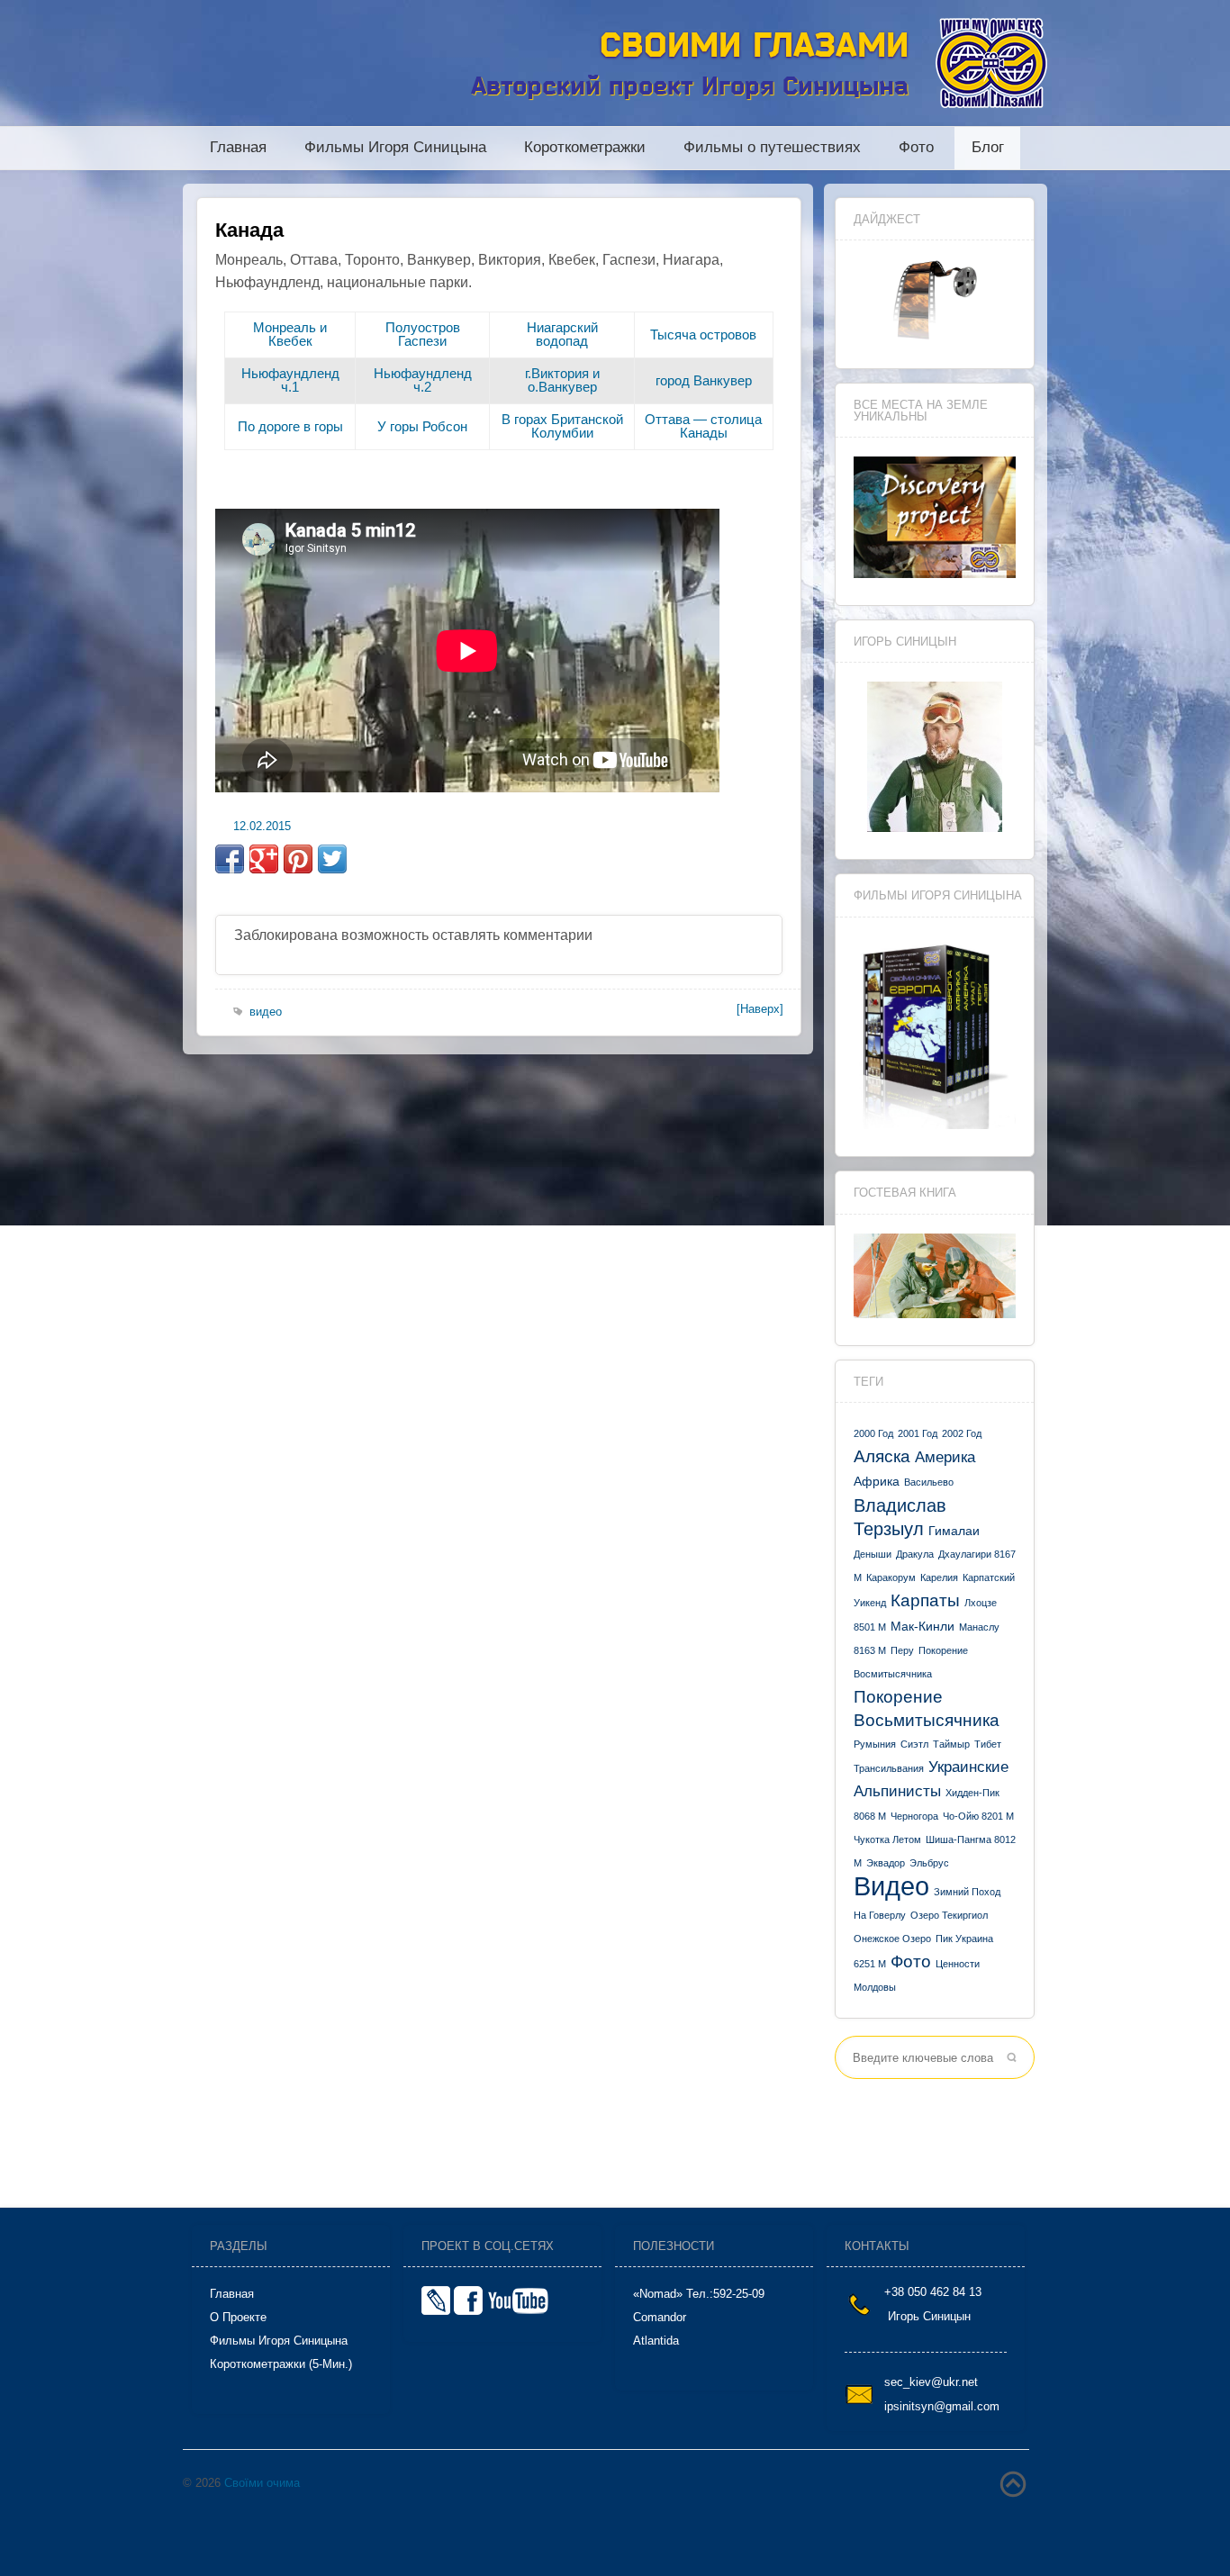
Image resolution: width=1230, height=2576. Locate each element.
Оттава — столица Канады (703, 426)
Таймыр (951, 1744)
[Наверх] (760, 1009)
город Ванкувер (704, 380)
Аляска (882, 1456)
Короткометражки (585, 148)
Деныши (873, 1554)
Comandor (660, 2317)
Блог (988, 148)
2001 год (918, 1433)
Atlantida (656, 2341)
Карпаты (925, 1600)
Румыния (875, 1744)
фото (911, 1961)
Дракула (915, 1554)
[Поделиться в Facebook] (230, 859)
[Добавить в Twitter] (332, 859)
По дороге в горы (290, 426)
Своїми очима (262, 2483)
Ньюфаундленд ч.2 (423, 380)
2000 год (873, 1433)
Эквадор (886, 1863)
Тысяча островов (703, 334)
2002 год (962, 1433)
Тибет (988, 1744)
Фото (916, 148)
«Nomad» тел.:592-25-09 (699, 2294)
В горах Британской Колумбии (562, 426)
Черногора (914, 1816)
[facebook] (468, 2311)
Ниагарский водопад (562, 334)
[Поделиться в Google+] (264, 859)
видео (891, 1886)
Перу (902, 1650)
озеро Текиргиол (949, 1915)
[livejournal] (436, 2311)
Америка (945, 1457)
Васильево (929, 1482)
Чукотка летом (887, 1839)
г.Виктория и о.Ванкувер (562, 380)
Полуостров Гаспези (423, 334)
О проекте (238, 2317)
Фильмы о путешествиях (772, 148)
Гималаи (954, 1531)
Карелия (939, 1577)
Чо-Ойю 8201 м (978, 1816)
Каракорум (891, 1577)
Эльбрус (929, 1863)
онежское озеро (892, 1939)
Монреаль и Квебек (290, 334)
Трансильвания (889, 1768)
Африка (877, 1481)
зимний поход (967, 1892)
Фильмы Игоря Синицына (395, 148)
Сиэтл (914, 1744)
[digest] (935, 337)
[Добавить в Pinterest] (298, 859)
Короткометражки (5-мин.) (281, 2364)
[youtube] (518, 2311)
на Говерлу (880, 1915)
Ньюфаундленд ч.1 (290, 380)
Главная (238, 148)
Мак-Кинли (922, 1626)
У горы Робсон (422, 426)
